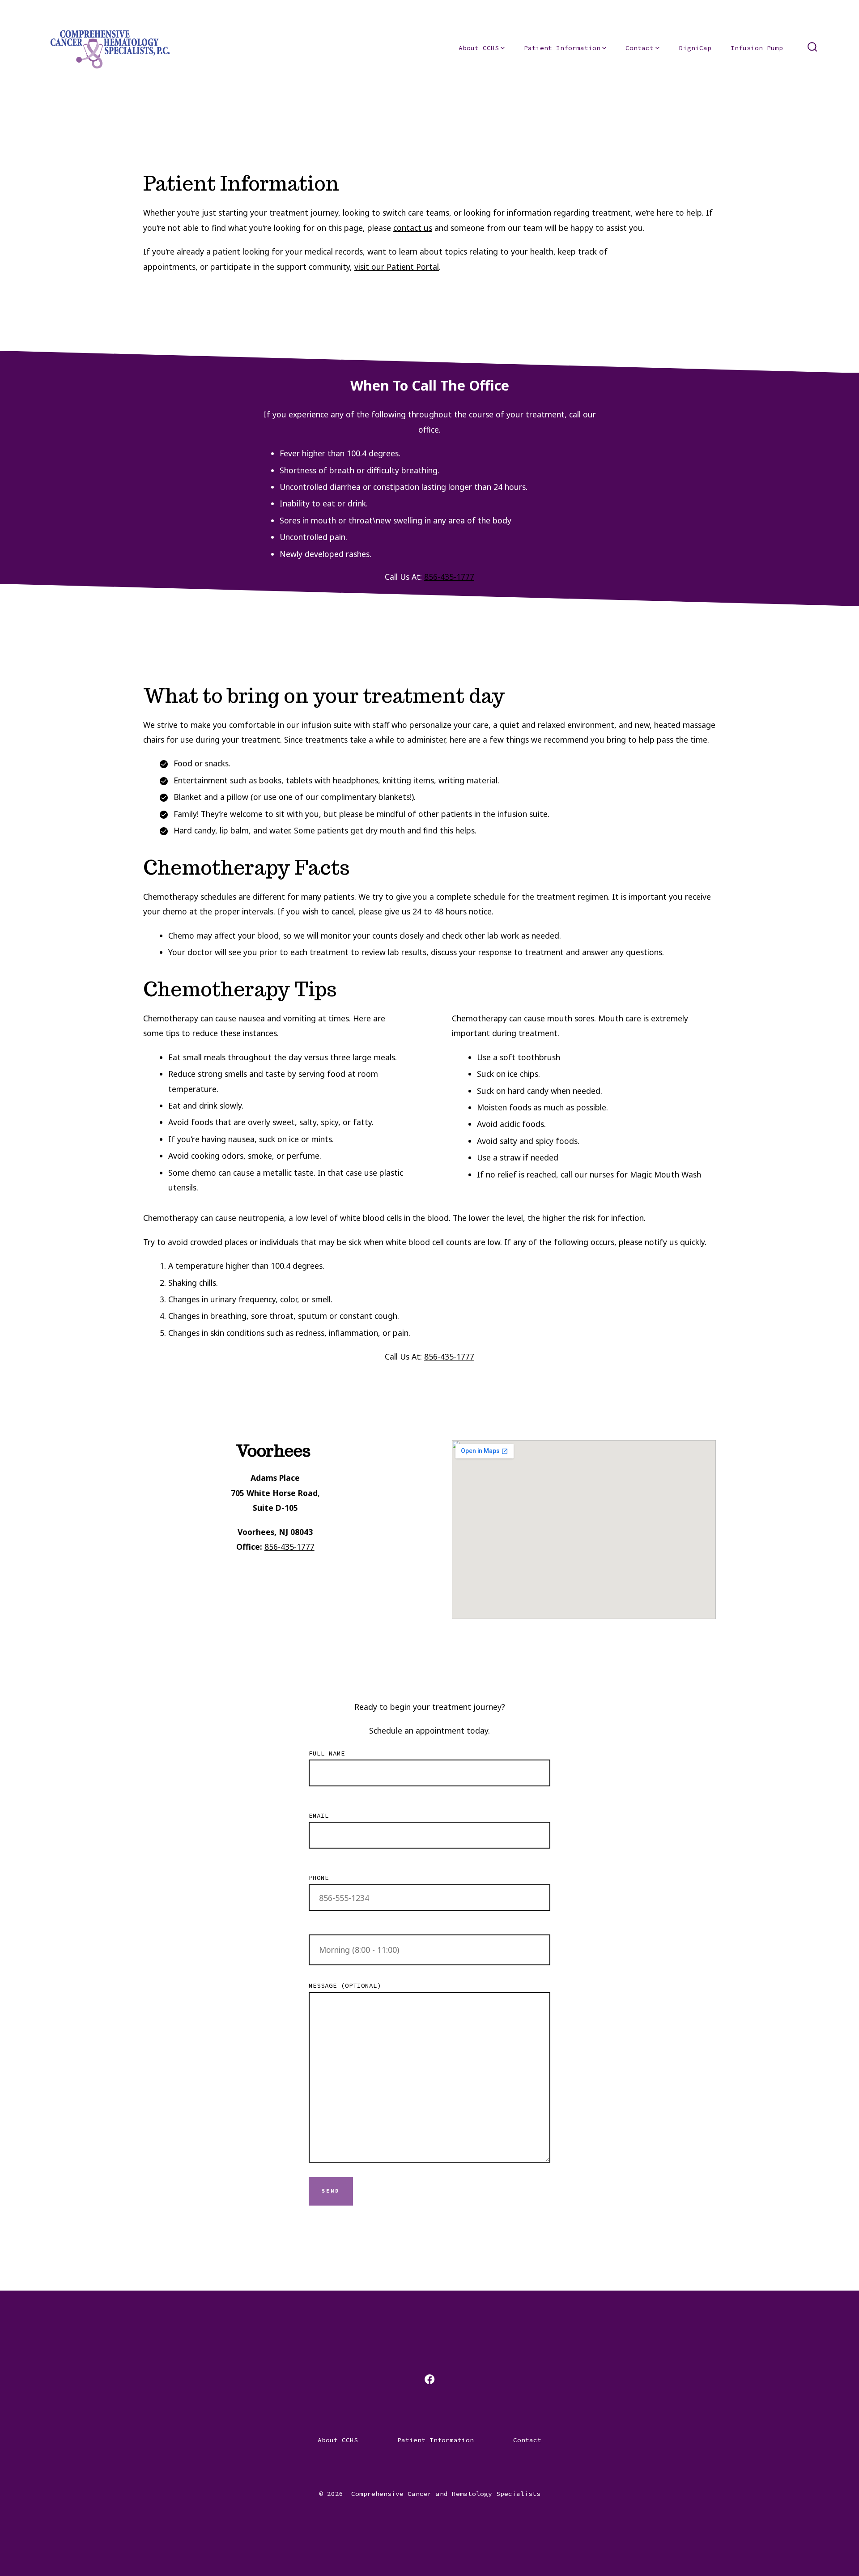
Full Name (327, 1753)
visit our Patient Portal (397, 267)
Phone (319, 1878)
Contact (640, 48)
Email (319, 1815)
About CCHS (479, 48)
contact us (413, 228)
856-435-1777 (449, 577)
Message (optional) (345, 1985)
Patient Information (562, 48)
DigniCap (695, 48)
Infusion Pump (757, 48)
